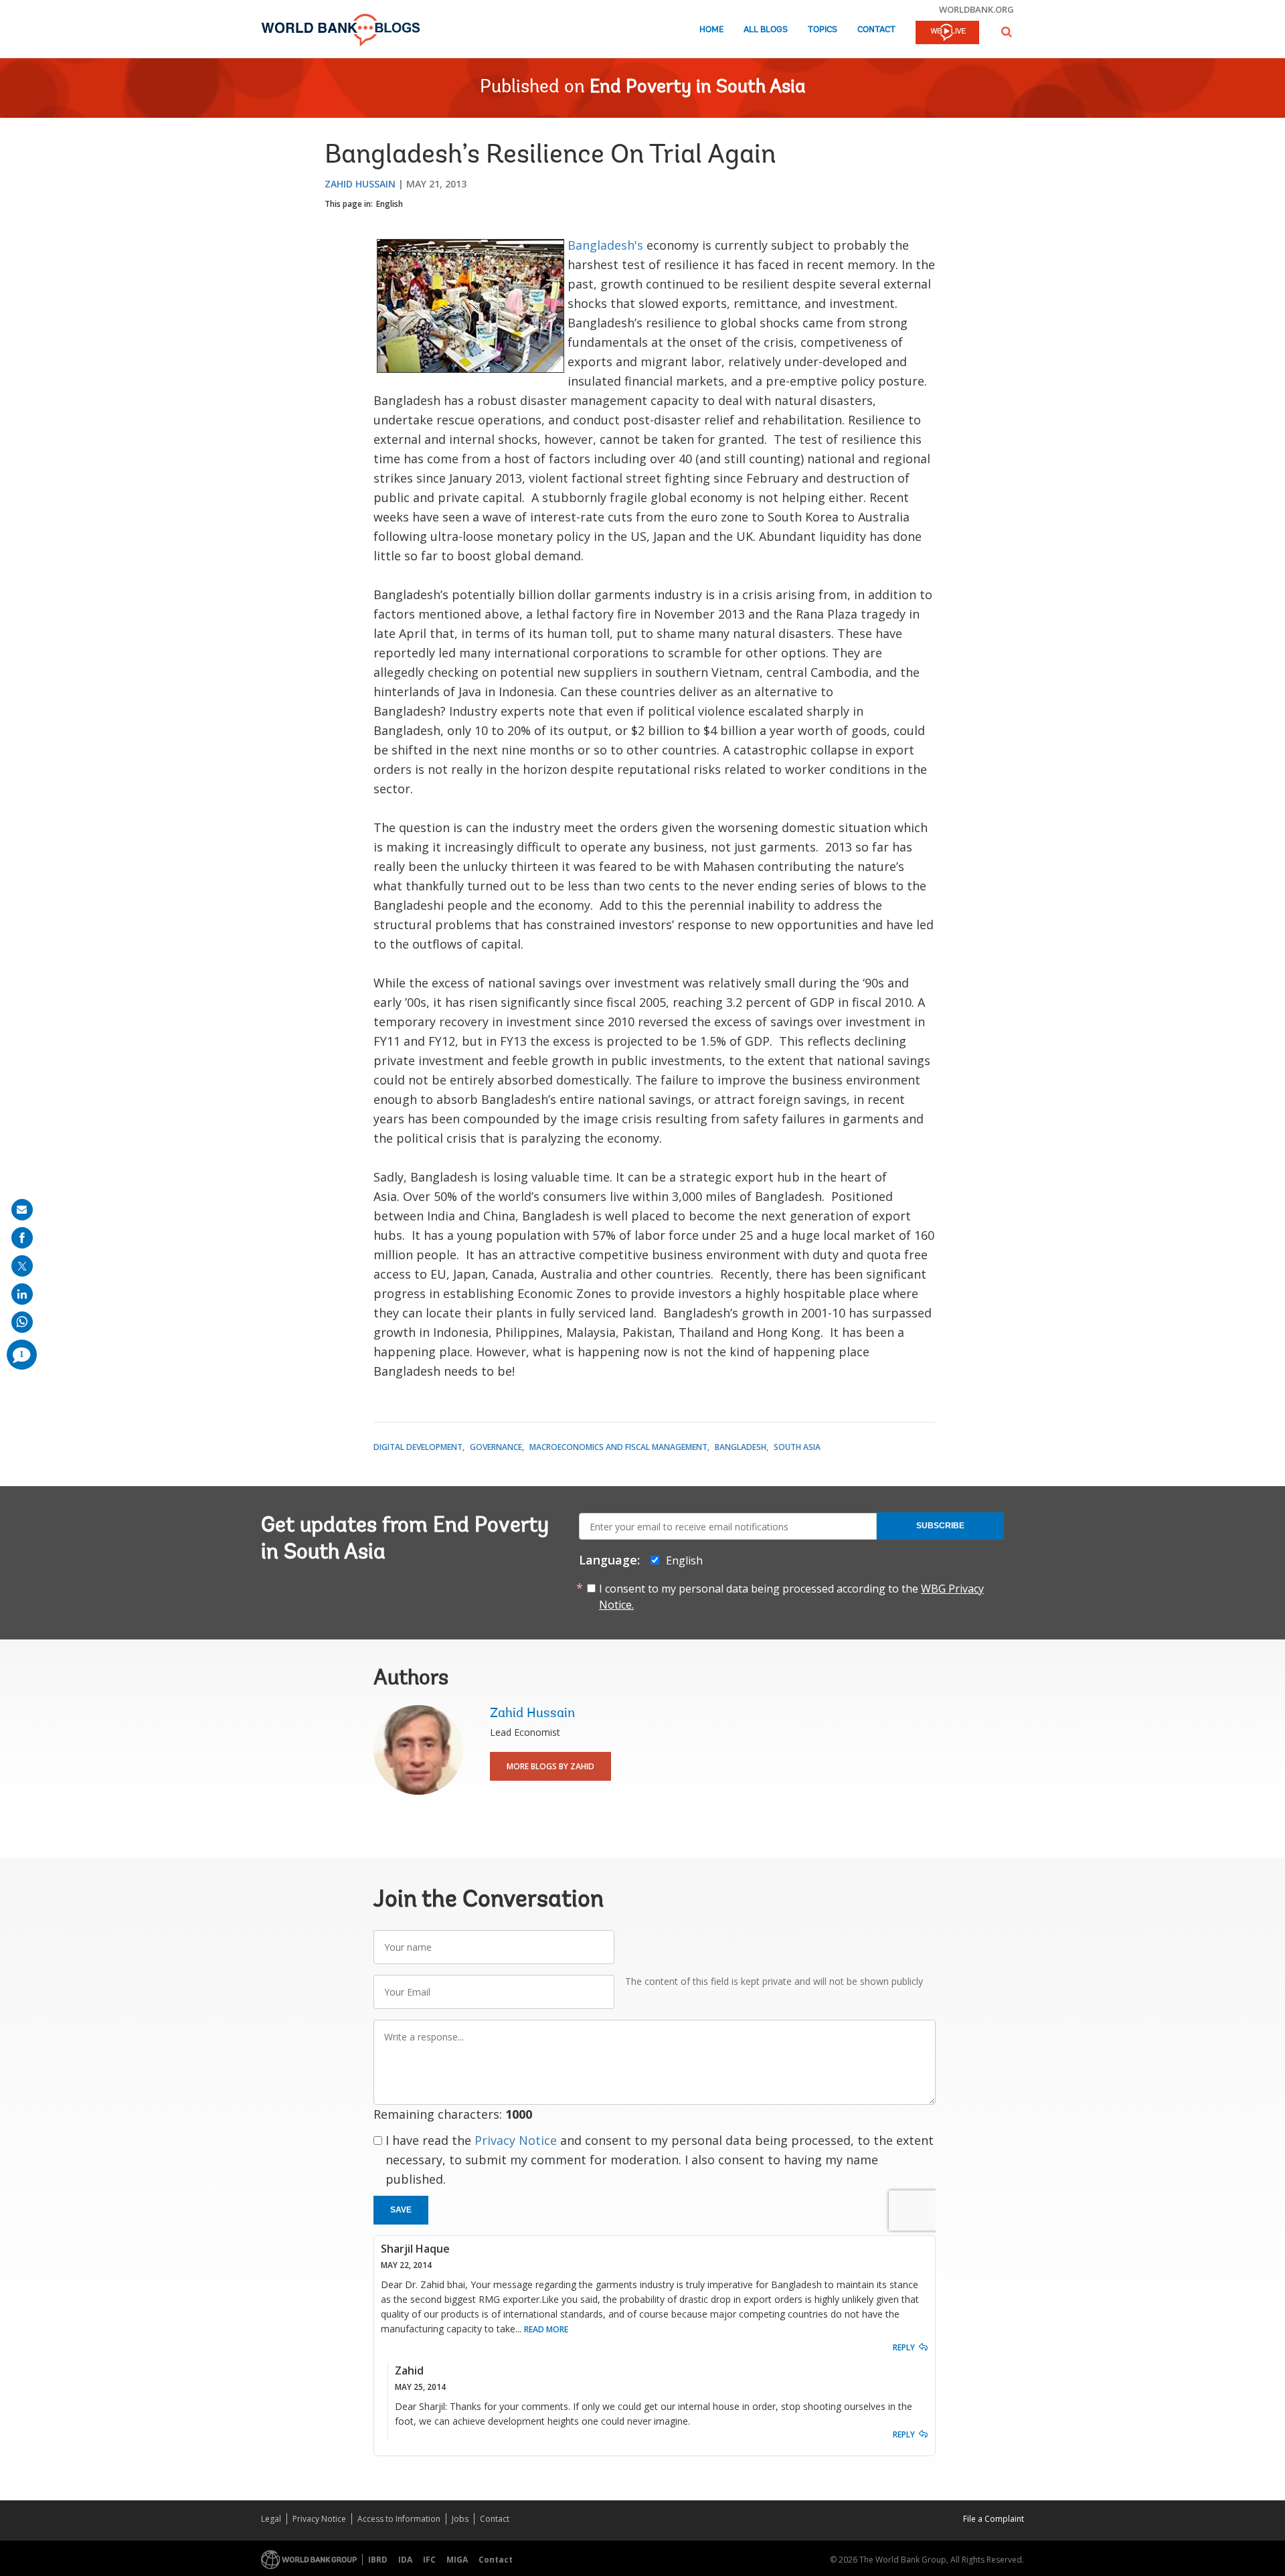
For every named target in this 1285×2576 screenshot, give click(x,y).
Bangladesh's (607, 245)
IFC (429, 2560)
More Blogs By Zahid (550, 1766)
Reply (904, 2347)
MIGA (457, 2560)
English (390, 204)
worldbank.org (976, 9)
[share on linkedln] (22, 1294)
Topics (823, 30)
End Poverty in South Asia (698, 88)
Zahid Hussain (360, 184)
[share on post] (22, 1266)
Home (711, 30)
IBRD (378, 2560)
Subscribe (940, 1526)
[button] (1007, 32)
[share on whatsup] (22, 1322)
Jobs (460, 2519)
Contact (876, 30)
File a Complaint (994, 2519)
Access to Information (399, 2519)
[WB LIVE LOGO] (947, 33)
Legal (271, 2519)
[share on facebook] (22, 1238)
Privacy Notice (516, 2140)
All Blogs (766, 30)
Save (401, 2210)
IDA (405, 2560)
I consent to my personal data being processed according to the (791, 1597)
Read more (546, 2329)
